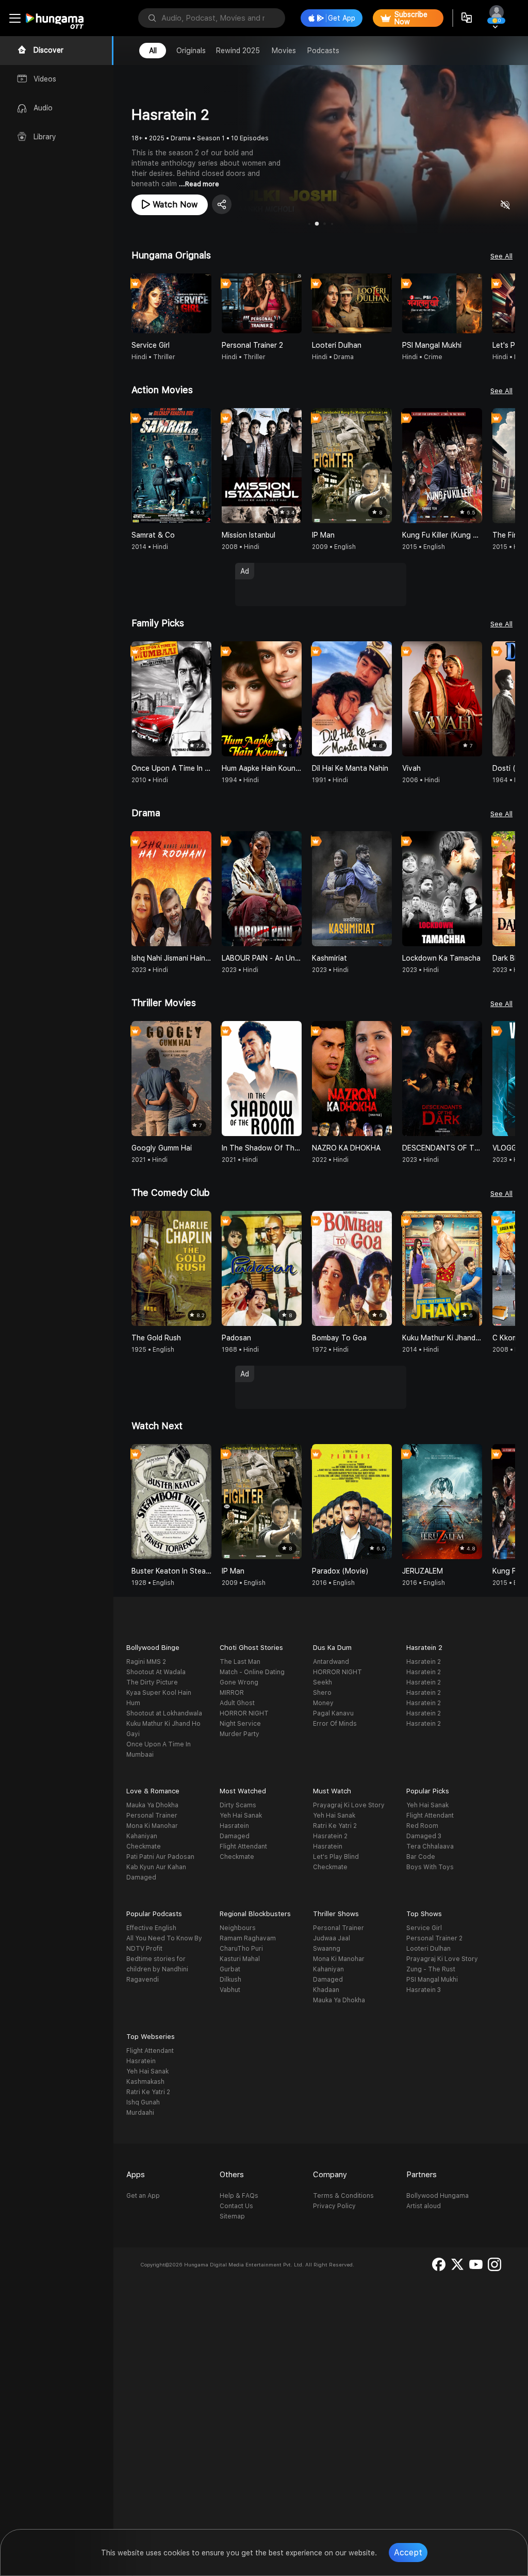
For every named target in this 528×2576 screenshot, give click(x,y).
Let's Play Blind (336, 1857)
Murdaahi (140, 2113)
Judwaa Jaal (332, 1938)
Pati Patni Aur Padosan (160, 1857)
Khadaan (326, 1990)
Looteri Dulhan (428, 1949)
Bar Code (421, 1857)
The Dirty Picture (152, 1682)
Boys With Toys (430, 1867)
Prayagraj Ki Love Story (349, 1805)
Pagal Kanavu (333, 1713)
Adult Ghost (237, 1703)
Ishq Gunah (143, 2102)
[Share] (222, 204)
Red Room (422, 1826)
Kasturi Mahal (240, 1959)
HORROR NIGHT (244, 1713)
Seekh (323, 1682)
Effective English (151, 1928)
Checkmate (144, 1846)
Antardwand (331, 1662)
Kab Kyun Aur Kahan (156, 1867)
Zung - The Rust (431, 1969)
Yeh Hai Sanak (241, 1816)
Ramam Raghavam (248, 1938)
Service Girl (424, 1928)
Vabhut (230, 1990)
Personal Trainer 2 (434, 1938)
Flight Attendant (243, 1846)
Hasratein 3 (424, 1990)
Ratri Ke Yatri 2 (335, 1826)
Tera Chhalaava (430, 1846)
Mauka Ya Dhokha (152, 1805)
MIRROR (232, 1693)
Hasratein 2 (424, 1662)
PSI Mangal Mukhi (432, 1980)
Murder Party (240, 1734)
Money (323, 1703)
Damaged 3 (424, 1836)
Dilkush (230, 1980)
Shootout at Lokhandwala (164, 1713)
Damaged (141, 1877)
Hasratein (234, 1826)
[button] (507, 303)
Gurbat (230, 1969)
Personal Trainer (152, 1816)
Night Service (240, 1724)
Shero (322, 1693)
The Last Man (240, 1662)
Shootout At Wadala (156, 1672)
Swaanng (327, 1949)
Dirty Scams (238, 1805)
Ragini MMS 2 (146, 1662)
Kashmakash (145, 2082)
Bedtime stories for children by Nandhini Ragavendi (157, 1969)
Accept (408, 2553)
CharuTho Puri (241, 1949)
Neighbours (238, 1928)
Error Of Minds (335, 1724)
